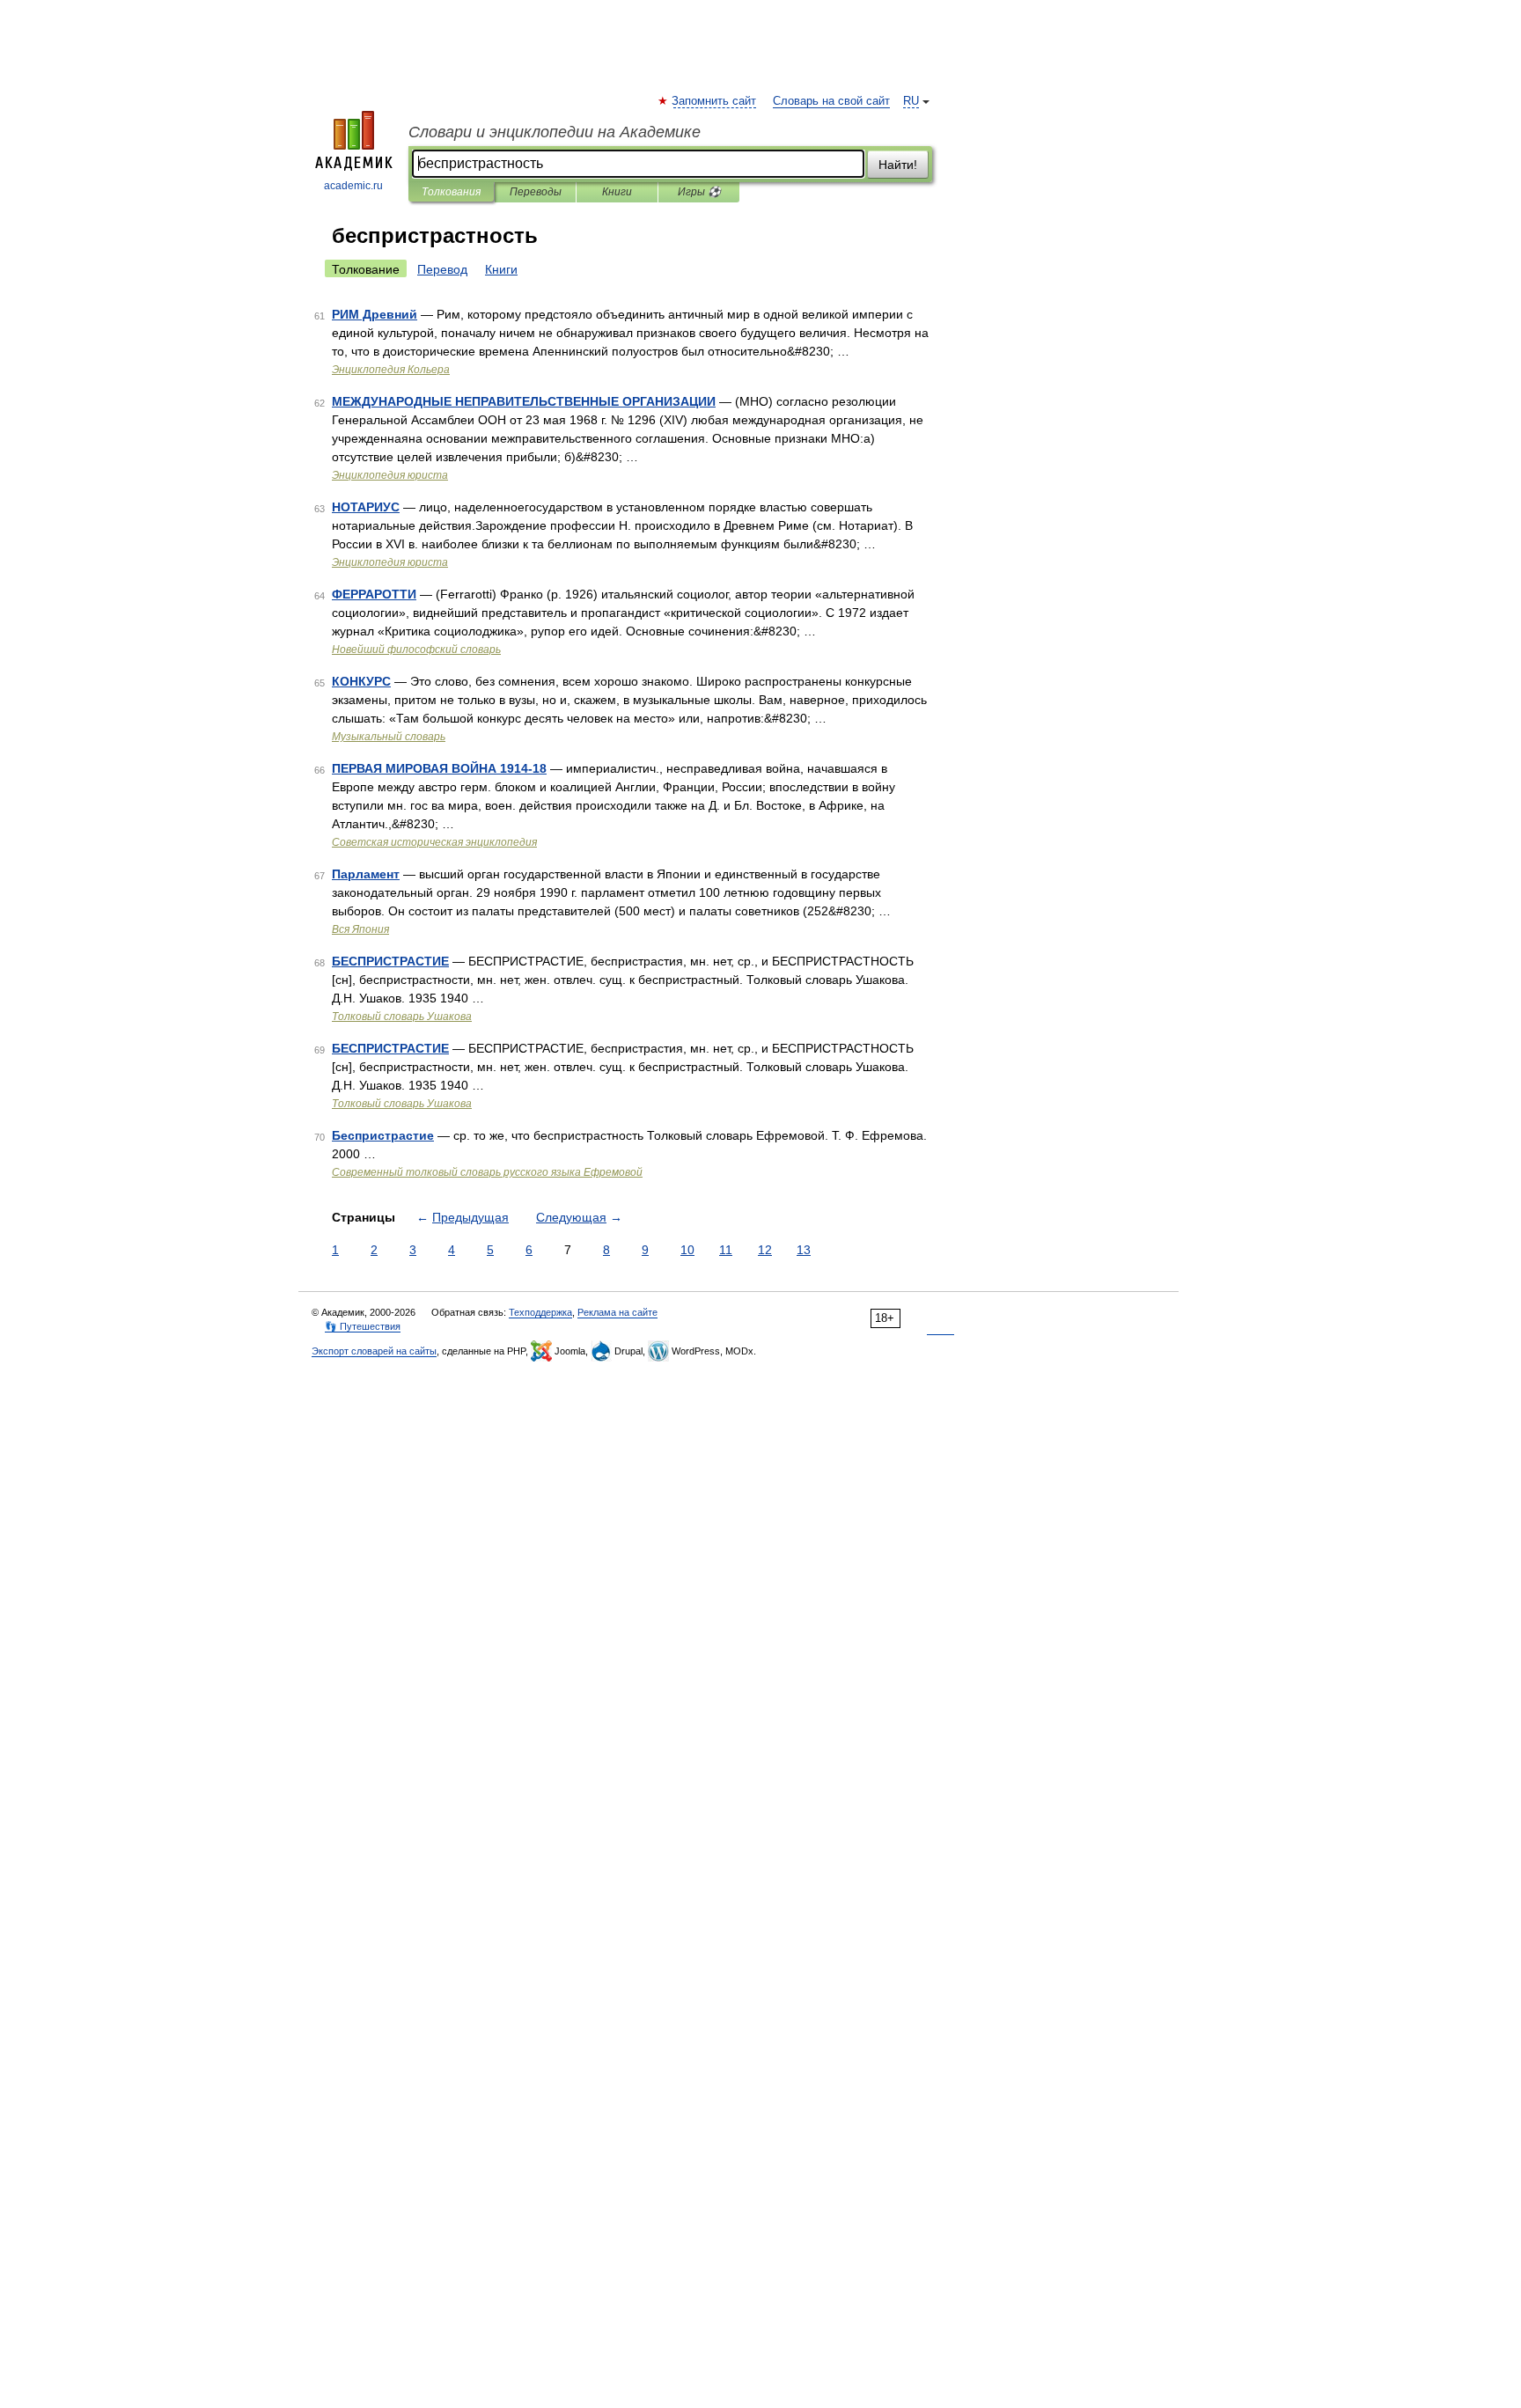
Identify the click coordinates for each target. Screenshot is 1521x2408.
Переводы (536, 192)
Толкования (451, 192)
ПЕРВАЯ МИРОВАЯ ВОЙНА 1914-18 (439, 768)
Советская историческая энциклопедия (434, 842)
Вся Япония (360, 929)
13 (804, 1250)
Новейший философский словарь (416, 650)
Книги (617, 192)
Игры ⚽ (699, 192)
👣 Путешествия (363, 1326)
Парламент (366, 874)
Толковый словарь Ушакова (402, 1017)
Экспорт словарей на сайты (374, 1351)
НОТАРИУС (366, 507)
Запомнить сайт (715, 101)
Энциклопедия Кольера (391, 370)
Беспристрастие (383, 1135)
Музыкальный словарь (389, 737)
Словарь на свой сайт (831, 101)
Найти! (898, 165)
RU (911, 101)
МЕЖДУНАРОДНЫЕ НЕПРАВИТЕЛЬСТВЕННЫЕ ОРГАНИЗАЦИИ (524, 401)
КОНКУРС (361, 681)
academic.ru (353, 186)
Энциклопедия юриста (390, 475)
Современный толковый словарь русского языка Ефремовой (487, 1172)
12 (765, 1250)
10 (687, 1250)
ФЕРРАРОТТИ (374, 594)
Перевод (442, 269)
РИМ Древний (375, 314)
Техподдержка (540, 1312)
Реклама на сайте (617, 1312)
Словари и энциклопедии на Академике (555, 132)
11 (726, 1250)
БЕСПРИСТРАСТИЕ (390, 961)
